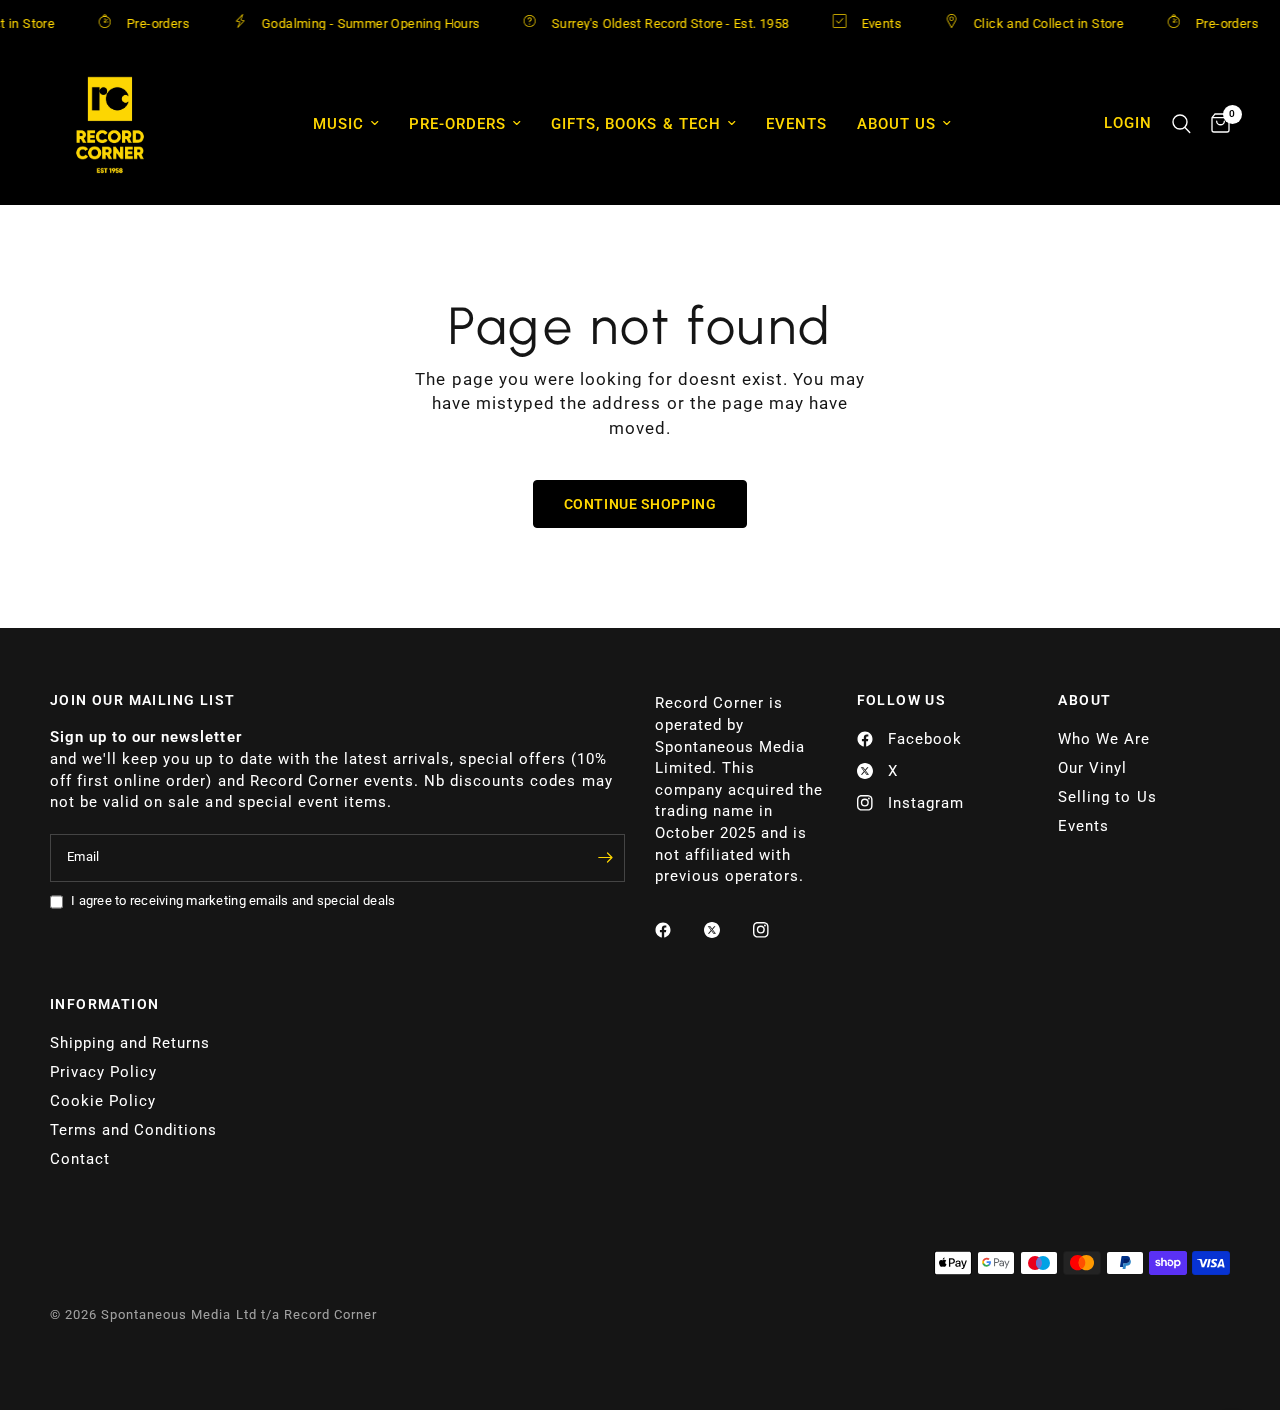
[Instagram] (775, 930)
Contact (80, 1159)
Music (338, 124)
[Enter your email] (605, 858)
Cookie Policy (103, 1101)
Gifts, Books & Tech (635, 124)
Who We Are (1104, 739)
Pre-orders (139, 23)
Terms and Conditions (133, 1130)
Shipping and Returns (130, 1043)
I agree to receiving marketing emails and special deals (233, 900)
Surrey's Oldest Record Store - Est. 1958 (652, 23)
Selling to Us (1107, 797)
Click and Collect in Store (1030, 23)
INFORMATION (104, 1004)
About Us (896, 124)
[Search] (1181, 124)
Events (863, 23)
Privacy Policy (103, 1072)
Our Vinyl (1092, 768)
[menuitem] (346, 124)
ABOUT (1084, 700)
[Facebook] (677, 930)
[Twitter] (726, 930)
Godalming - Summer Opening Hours (352, 23)
